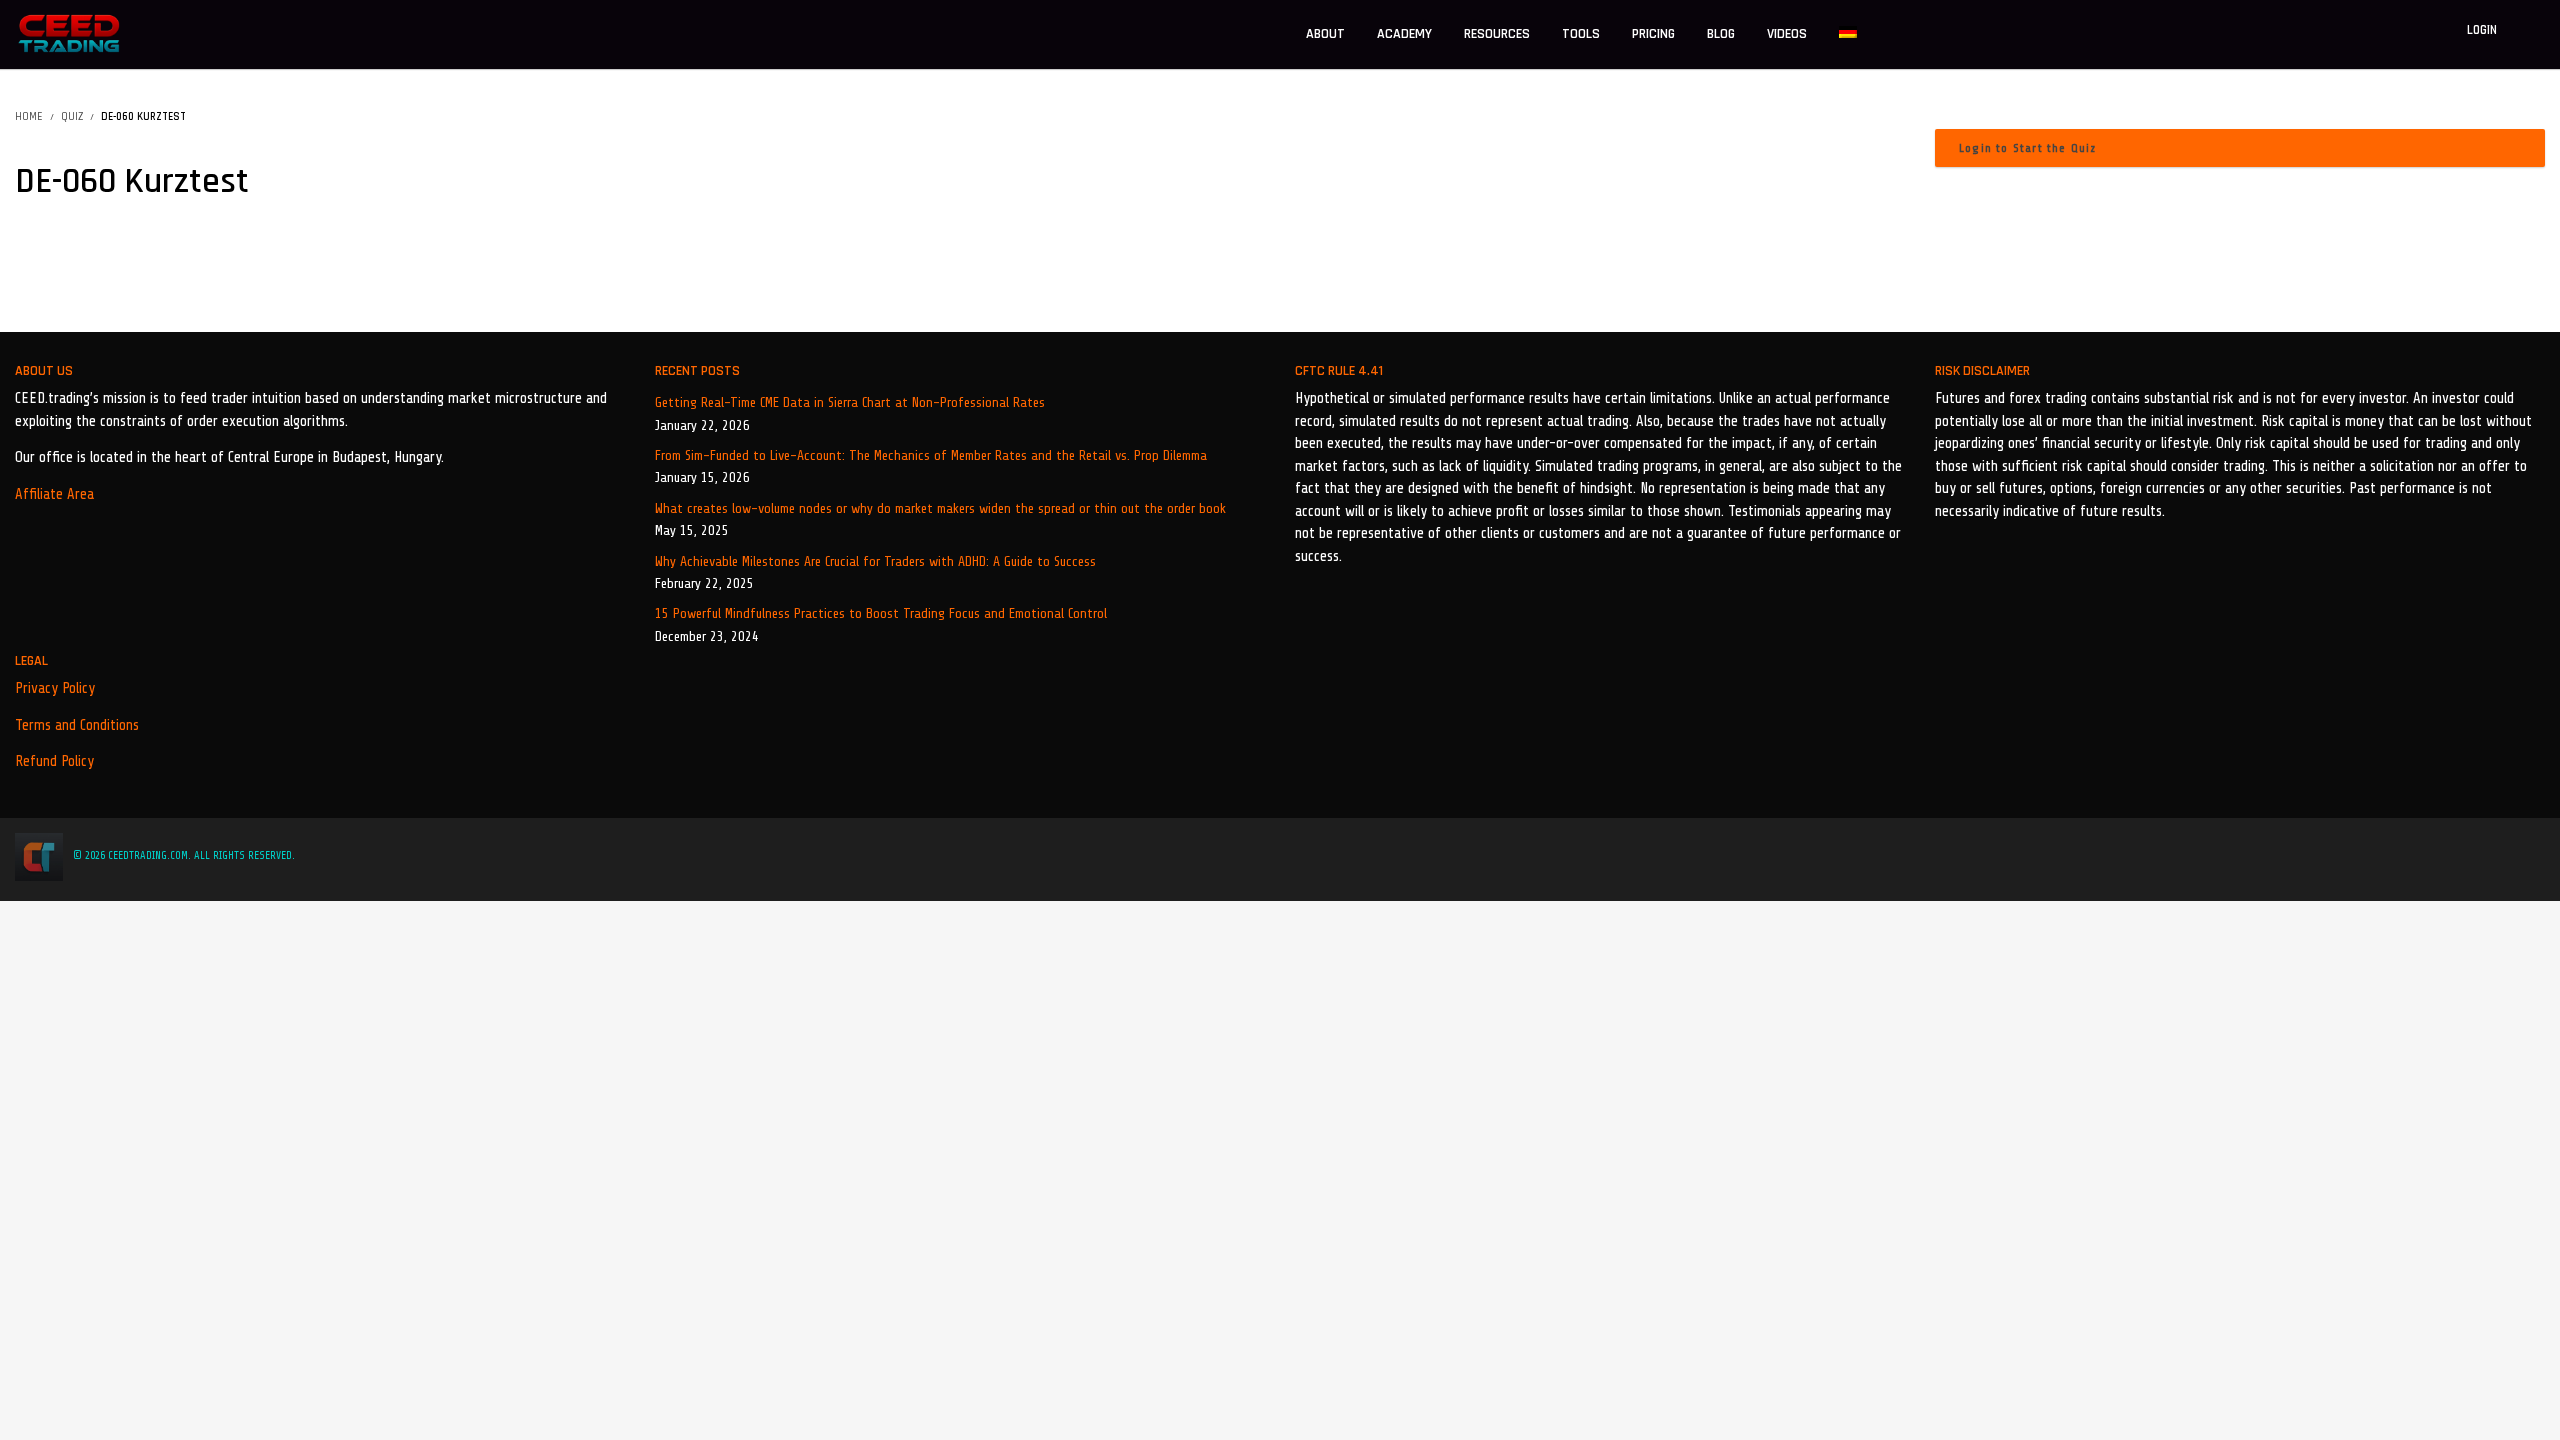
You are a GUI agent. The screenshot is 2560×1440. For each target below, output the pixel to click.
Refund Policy (54, 761)
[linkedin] (2485, 856)
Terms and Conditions (77, 725)
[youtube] (2539, 856)
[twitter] (2458, 856)
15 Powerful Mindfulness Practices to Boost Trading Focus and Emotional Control (881, 613)
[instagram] (2512, 856)
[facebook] (2428, 856)
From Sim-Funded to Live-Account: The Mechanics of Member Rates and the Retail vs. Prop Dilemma (931, 455)
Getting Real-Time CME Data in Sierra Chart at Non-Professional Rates (850, 402)
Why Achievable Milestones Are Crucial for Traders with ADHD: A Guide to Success (875, 561)
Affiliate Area (54, 494)
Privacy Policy (55, 688)
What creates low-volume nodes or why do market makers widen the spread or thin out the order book (940, 508)
